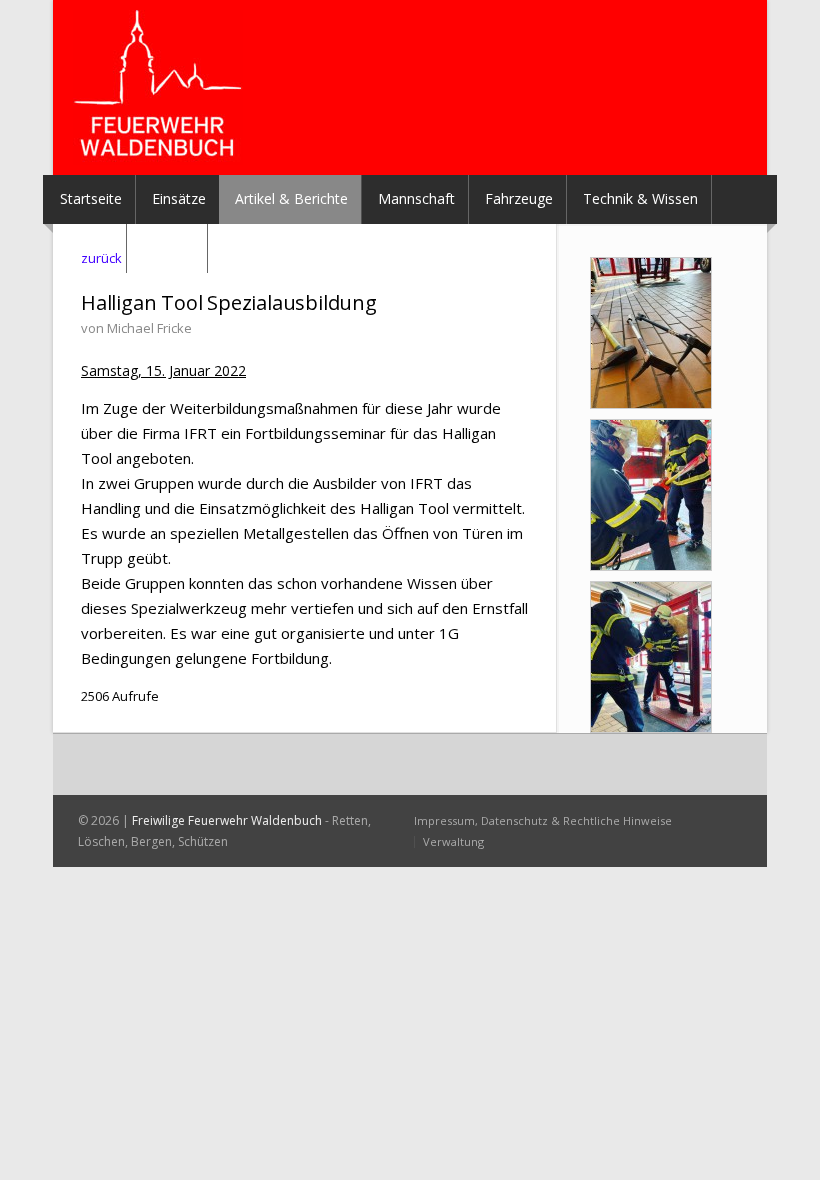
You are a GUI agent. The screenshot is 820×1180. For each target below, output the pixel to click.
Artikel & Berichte (291, 198)
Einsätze (179, 198)
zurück (101, 258)
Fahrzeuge (519, 198)
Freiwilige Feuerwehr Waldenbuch (227, 820)
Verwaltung (453, 841)
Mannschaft (416, 198)
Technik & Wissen (640, 198)
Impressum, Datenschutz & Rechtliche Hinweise (543, 820)
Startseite (91, 198)
